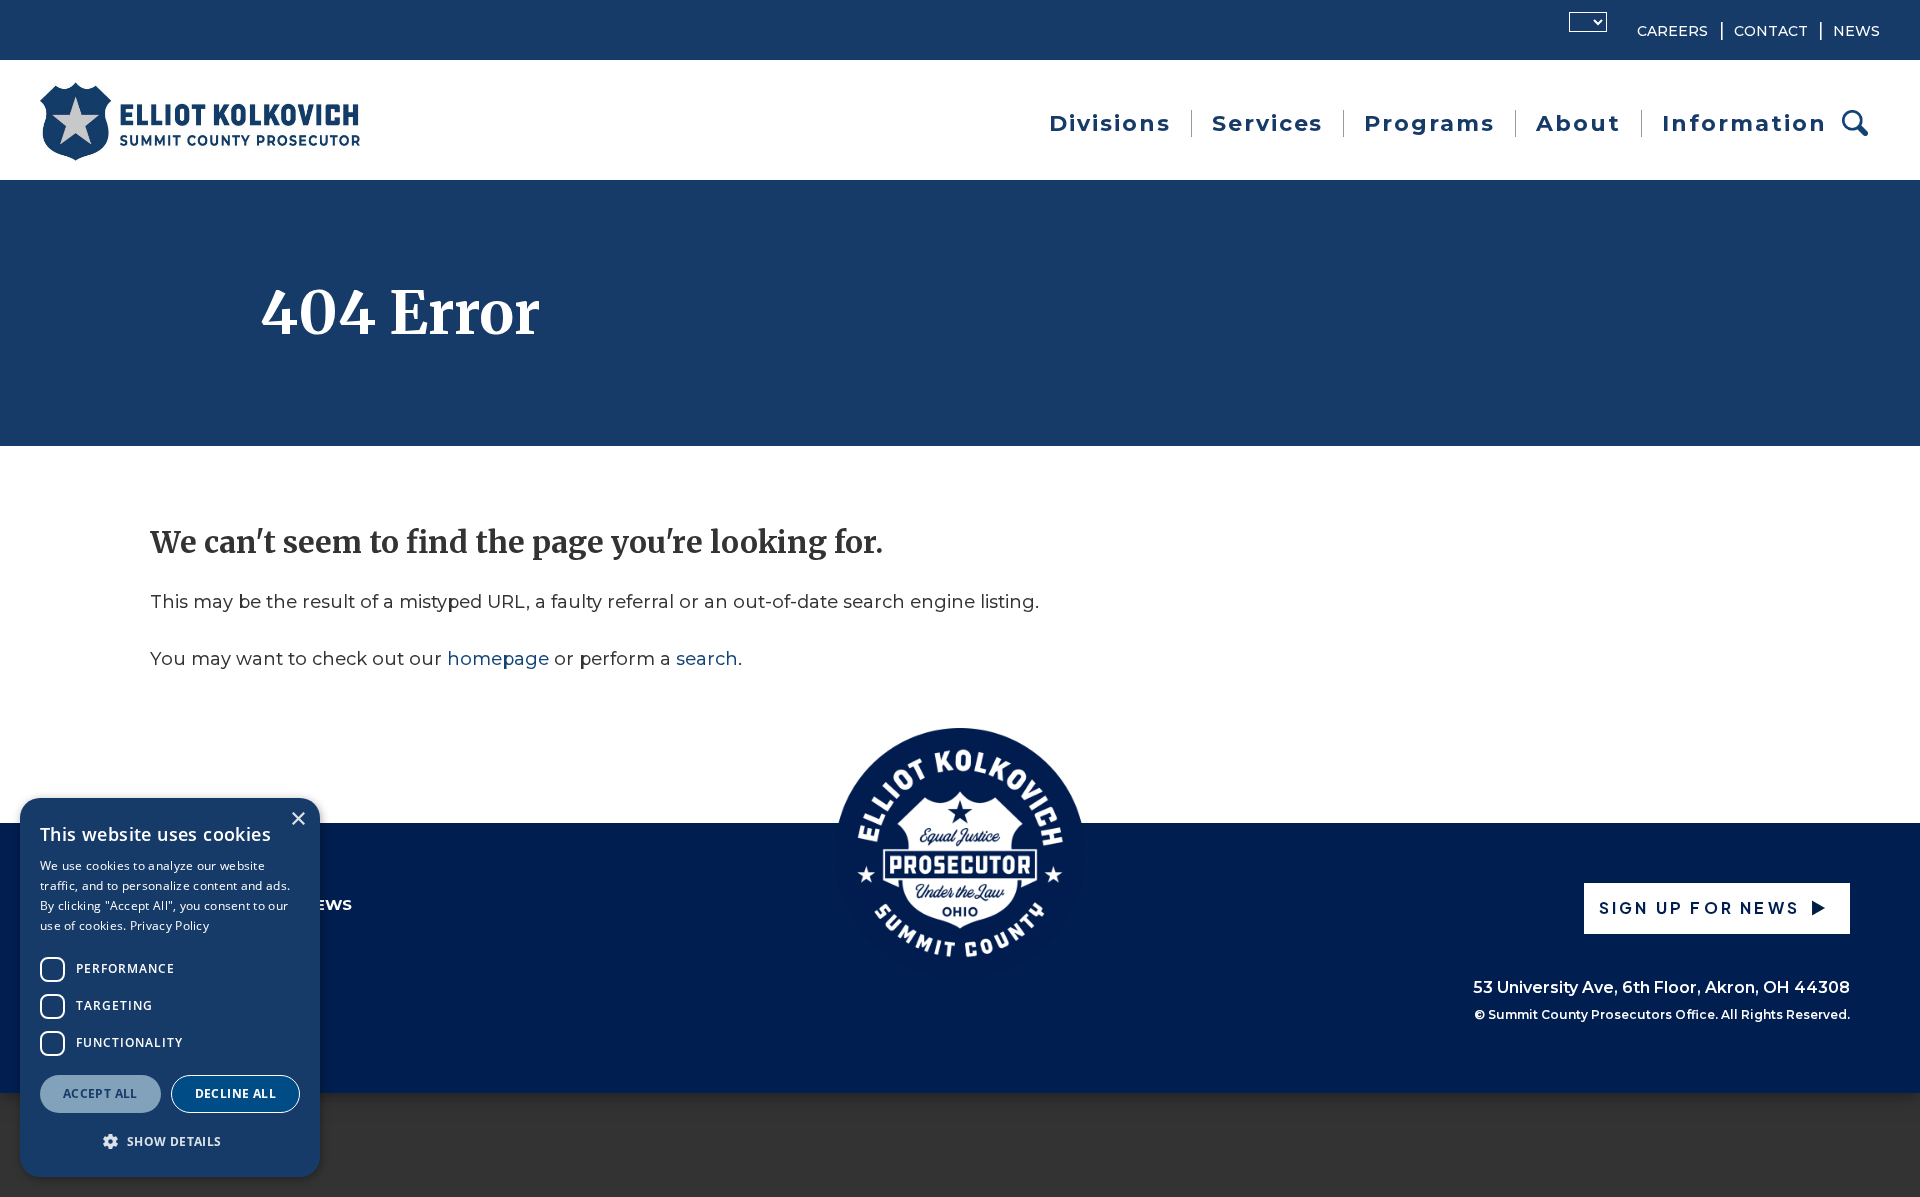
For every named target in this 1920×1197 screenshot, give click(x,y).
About (1578, 123)
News (1856, 31)
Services (1268, 123)
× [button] (297, 819)
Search (1861, 123)
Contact (1771, 31)
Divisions (1110, 123)
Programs (1429, 123)
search (707, 659)
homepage (498, 659)
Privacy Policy (169, 925)
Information (1744, 123)
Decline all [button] (235, 1093)
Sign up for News (1699, 907)
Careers (1672, 31)
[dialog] (170, 987)
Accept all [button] (100, 1093)
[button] (170, 1141)
